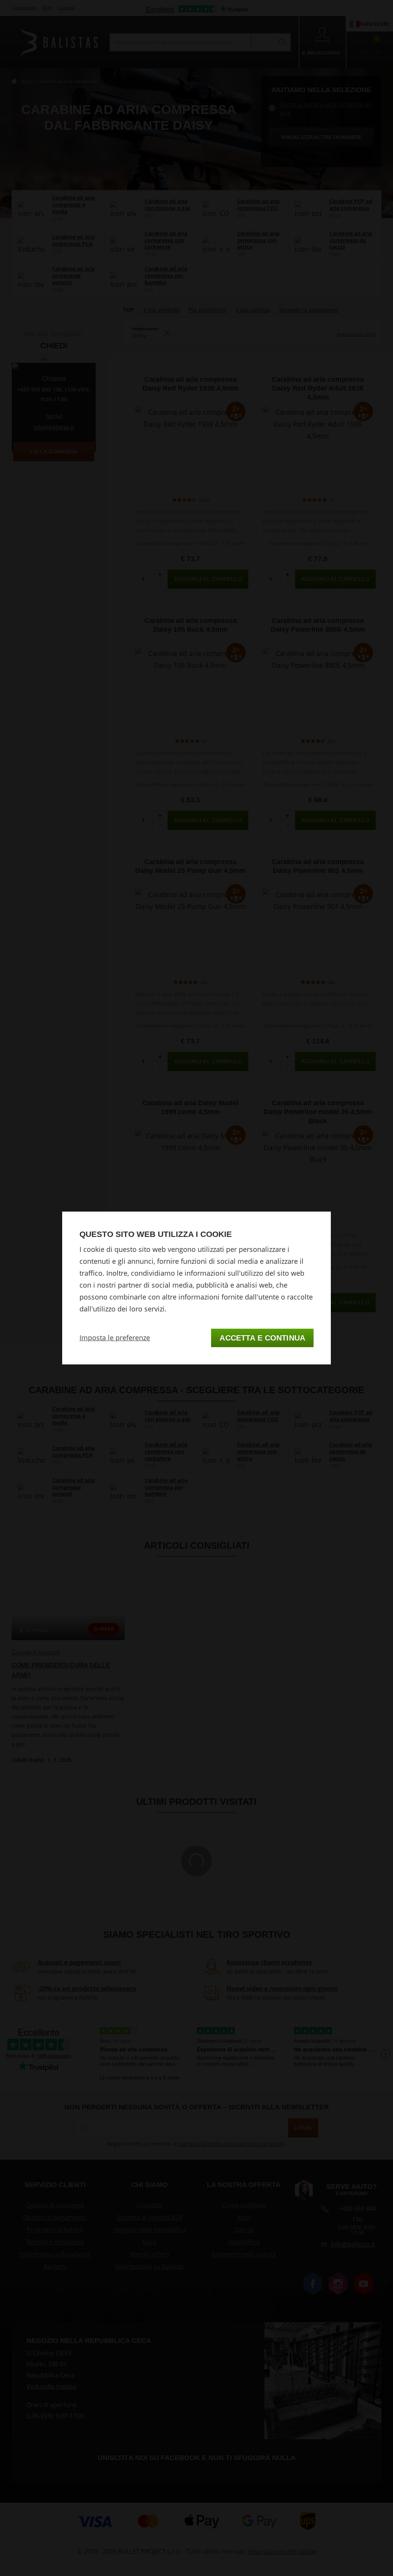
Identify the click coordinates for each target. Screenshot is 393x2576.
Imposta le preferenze (115, 1338)
